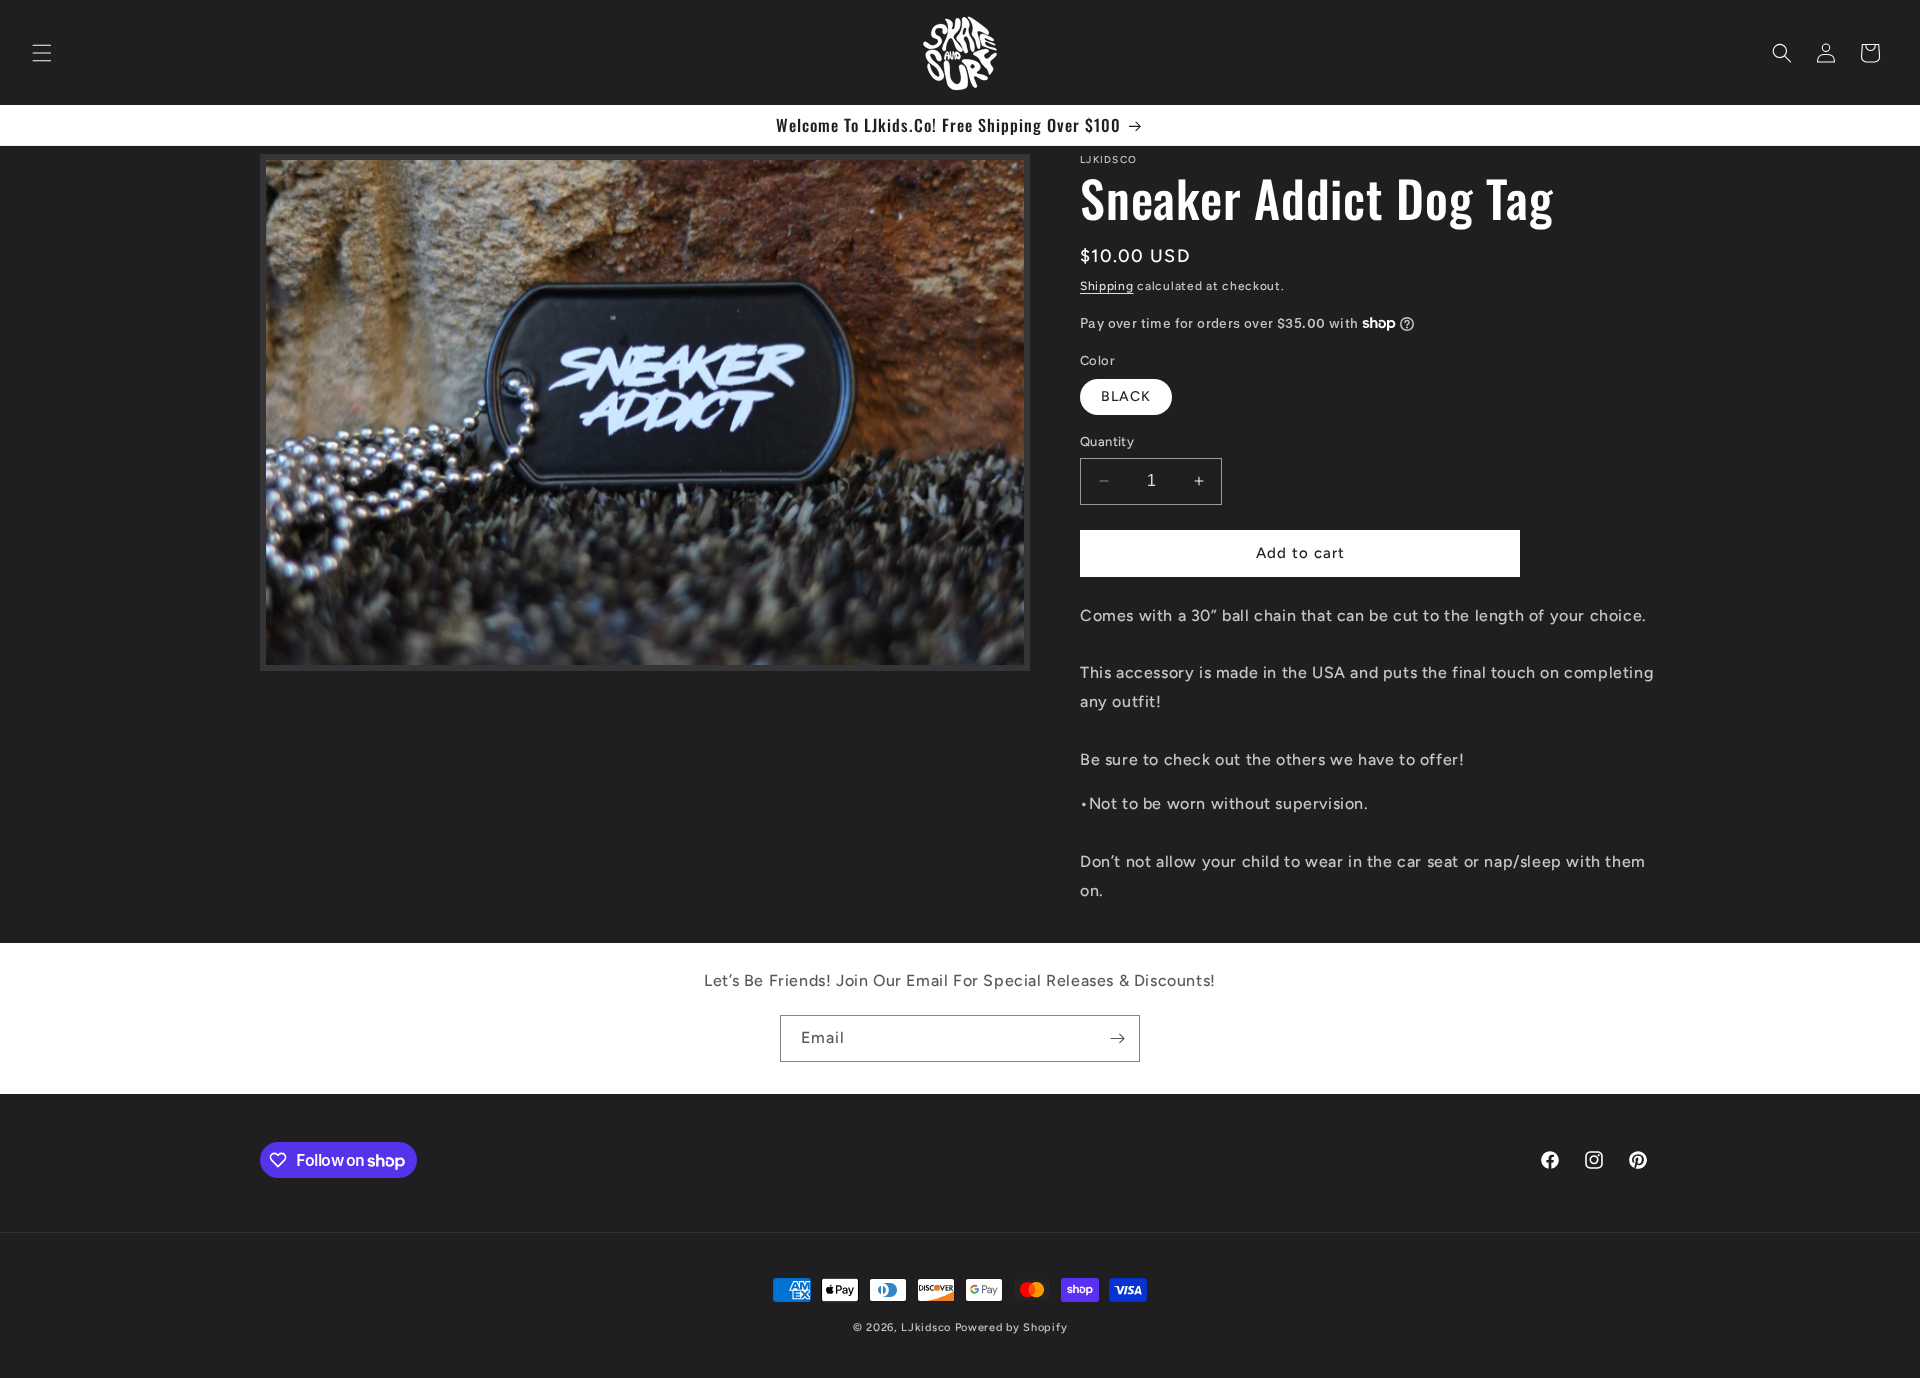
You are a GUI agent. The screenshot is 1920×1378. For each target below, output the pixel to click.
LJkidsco (926, 1327)
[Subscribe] (1117, 1038)
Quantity (1107, 441)
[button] (42, 53)
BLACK (1126, 396)
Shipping (1107, 286)
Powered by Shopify (1011, 1327)
